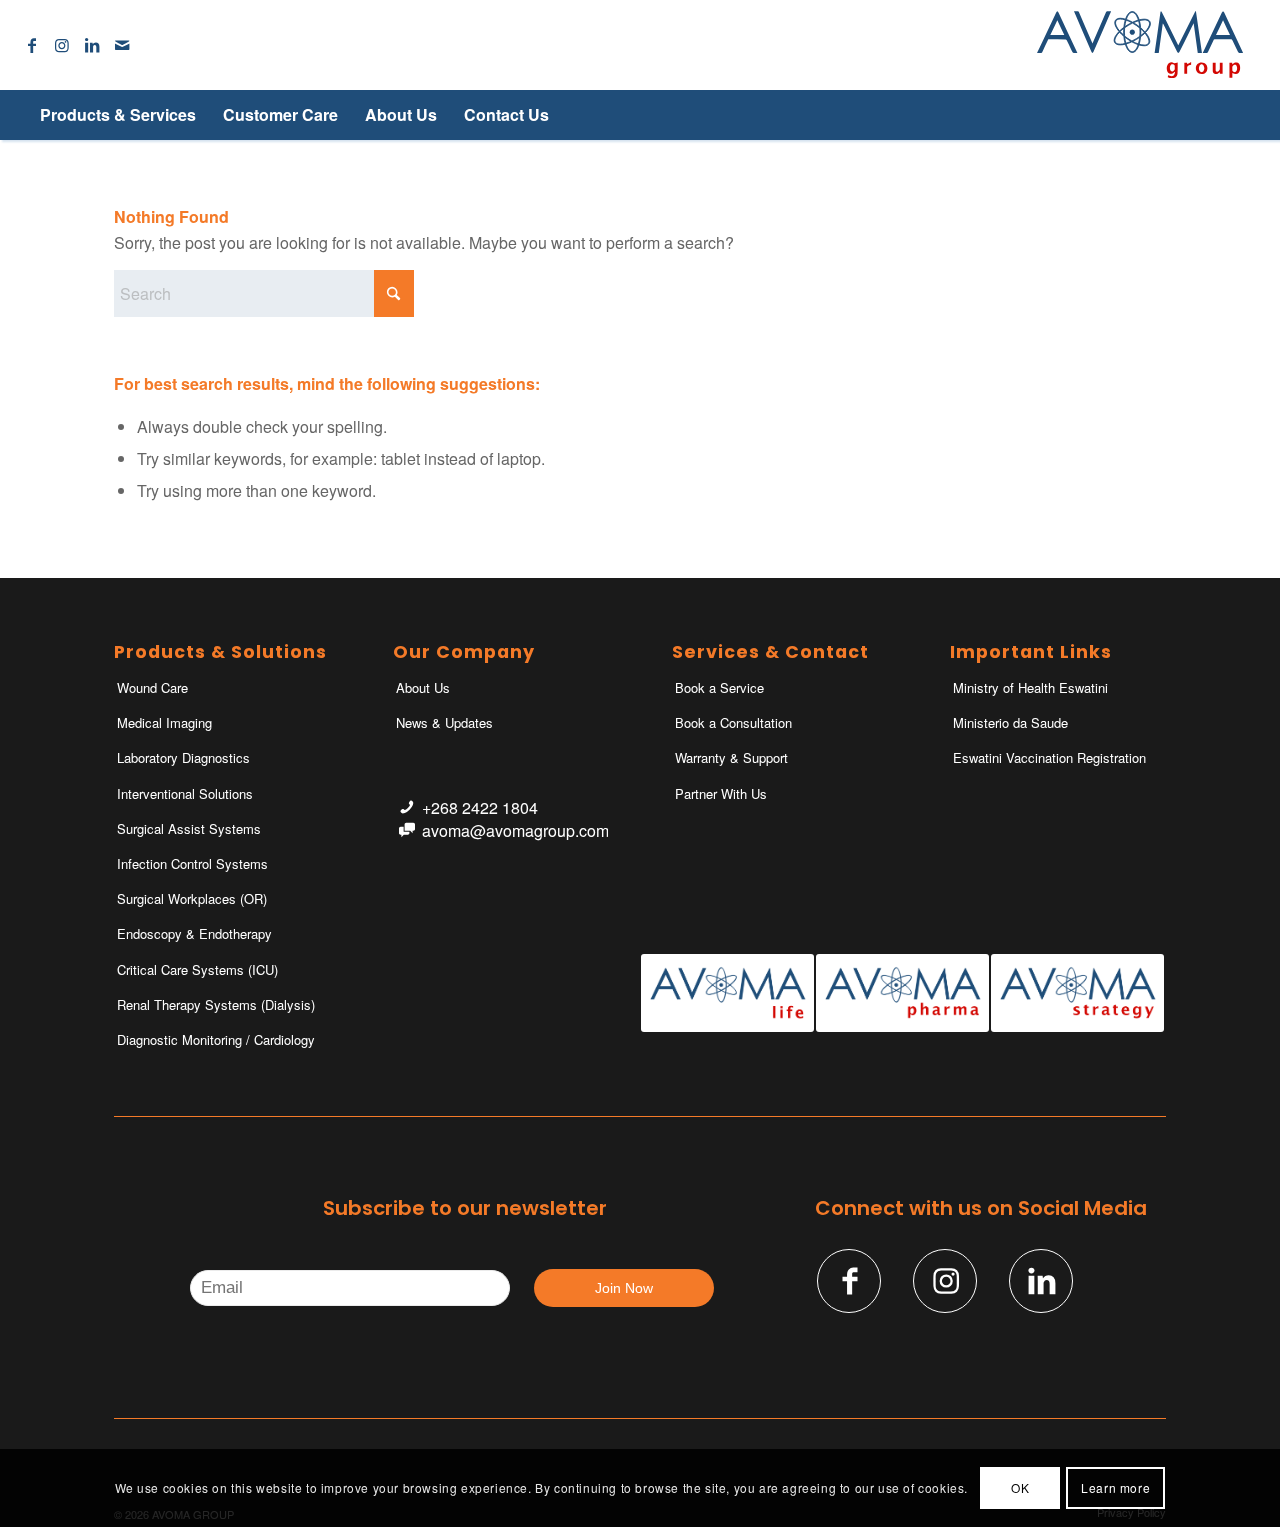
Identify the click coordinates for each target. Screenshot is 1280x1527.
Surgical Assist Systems (189, 828)
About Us (423, 687)
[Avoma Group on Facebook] (849, 1281)
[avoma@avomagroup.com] (406, 830)
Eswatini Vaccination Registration (1049, 757)
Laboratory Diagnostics (183, 757)
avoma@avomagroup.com (515, 830)
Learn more (1115, 1487)
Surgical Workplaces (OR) (192, 898)
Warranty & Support (731, 757)
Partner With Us (721, 793)
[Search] (1209, 115)
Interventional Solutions (185, 793)
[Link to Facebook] (32, 45)
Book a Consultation (733, 722)
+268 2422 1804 (480, 807)
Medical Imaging (164, 722)
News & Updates (444, 722)
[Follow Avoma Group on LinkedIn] (1041, 1281)
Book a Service (719, 687)
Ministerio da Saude (1010, 722)
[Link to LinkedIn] (92, 45)
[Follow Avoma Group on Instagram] (945, 1281)
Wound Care (152, 687)
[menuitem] (117, 115)
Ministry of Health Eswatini (1030, 687)
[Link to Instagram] (62, 45)
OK (1020, 1487)
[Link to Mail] (122, 45)
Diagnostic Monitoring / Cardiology (216, 1039)
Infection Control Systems (192, 863)
